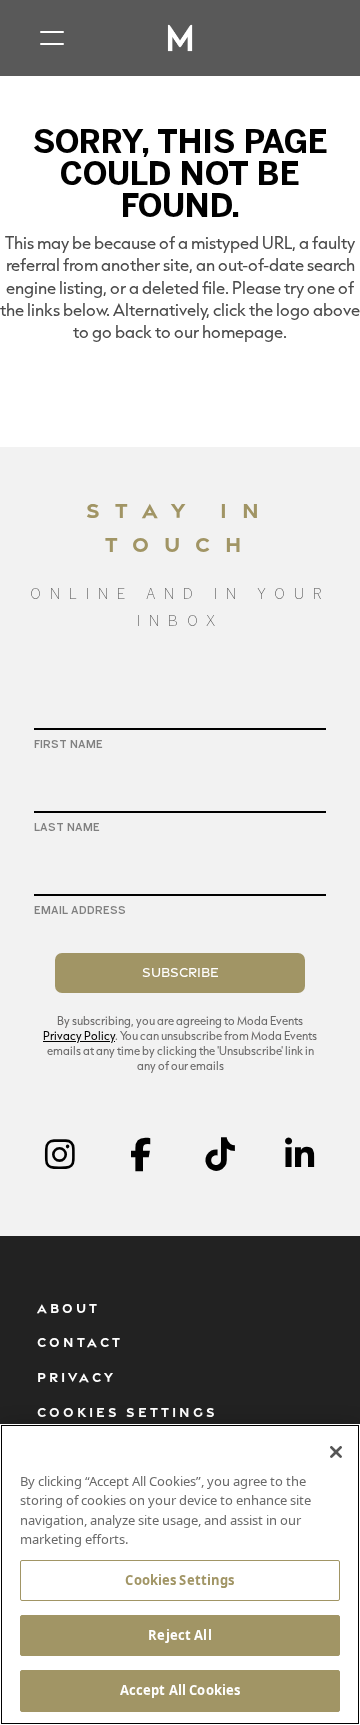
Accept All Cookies (180, 1690)
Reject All (179, 1635)
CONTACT (80, 1342)
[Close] (336, 1452)
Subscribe (180, 972)
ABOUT (68, 1308)
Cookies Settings (179, 1580)
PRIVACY (76, 1377)
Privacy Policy (79, 1035)
